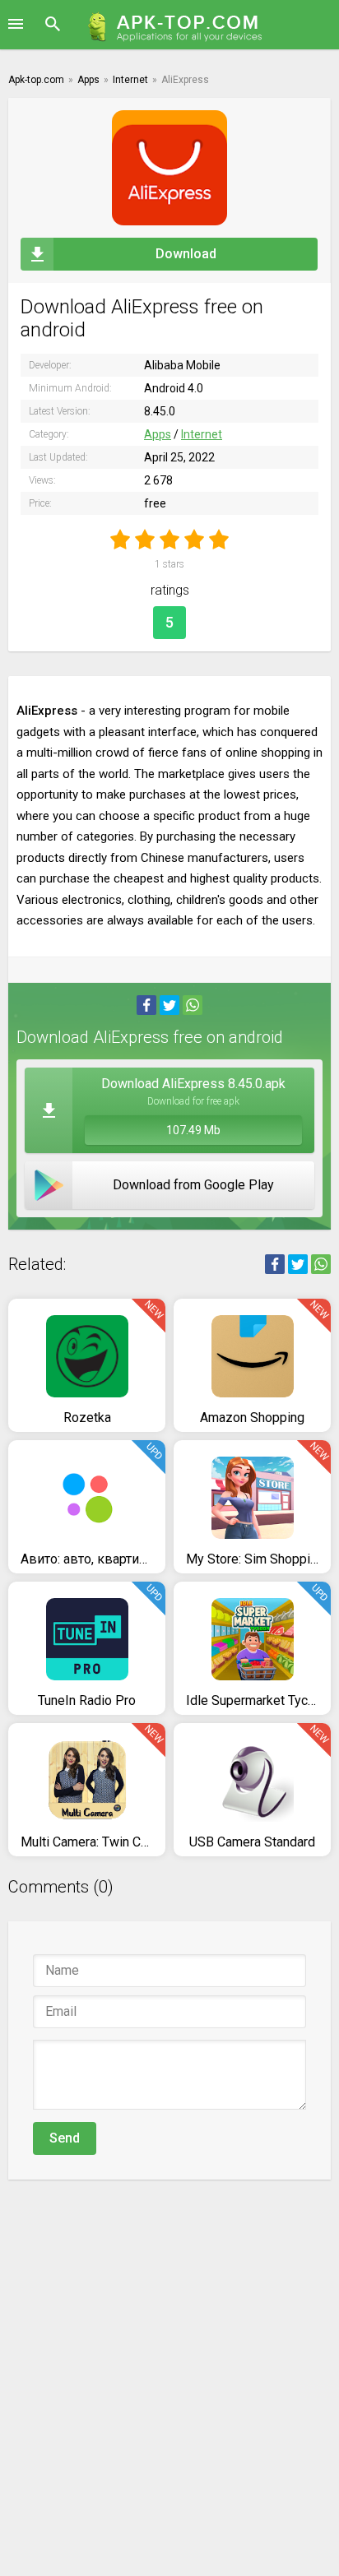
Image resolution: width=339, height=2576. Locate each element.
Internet (202, 434)
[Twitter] (169, 1005)
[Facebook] (146, 1005)
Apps (158, 434)
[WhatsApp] (193, 1005)
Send (65, 2138)
